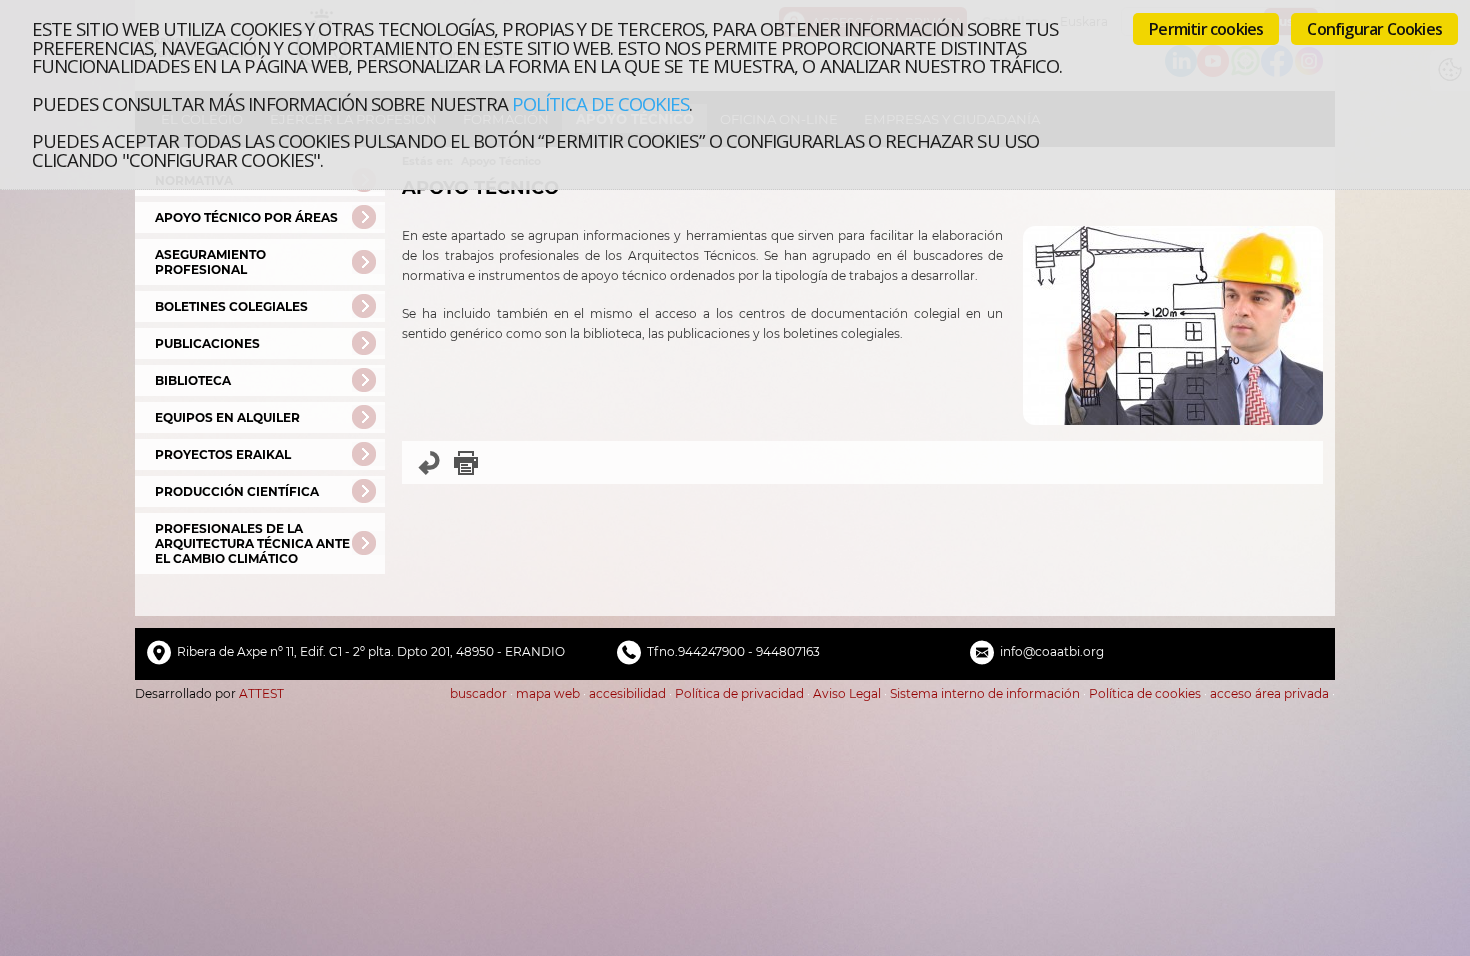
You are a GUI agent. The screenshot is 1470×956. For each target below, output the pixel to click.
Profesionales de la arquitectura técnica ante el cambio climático (252, 543)
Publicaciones (207, 343)
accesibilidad (627, 693)
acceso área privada (1269, 693)
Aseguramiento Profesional (210, 262)
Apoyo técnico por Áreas (246, 217)
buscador (478, 693)
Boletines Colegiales (231, 306)
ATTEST (261, 693)
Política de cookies (600, 103)
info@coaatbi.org (1052, 651)
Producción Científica (237, 491)
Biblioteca (193, 380)
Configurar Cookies (1374, 29)
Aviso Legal (847, 693)
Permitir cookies (1206, 29)
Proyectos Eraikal (223, 454)
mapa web (548, 693)
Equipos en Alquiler (227, 417)
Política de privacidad (739, 693)
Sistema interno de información (985, 693)
